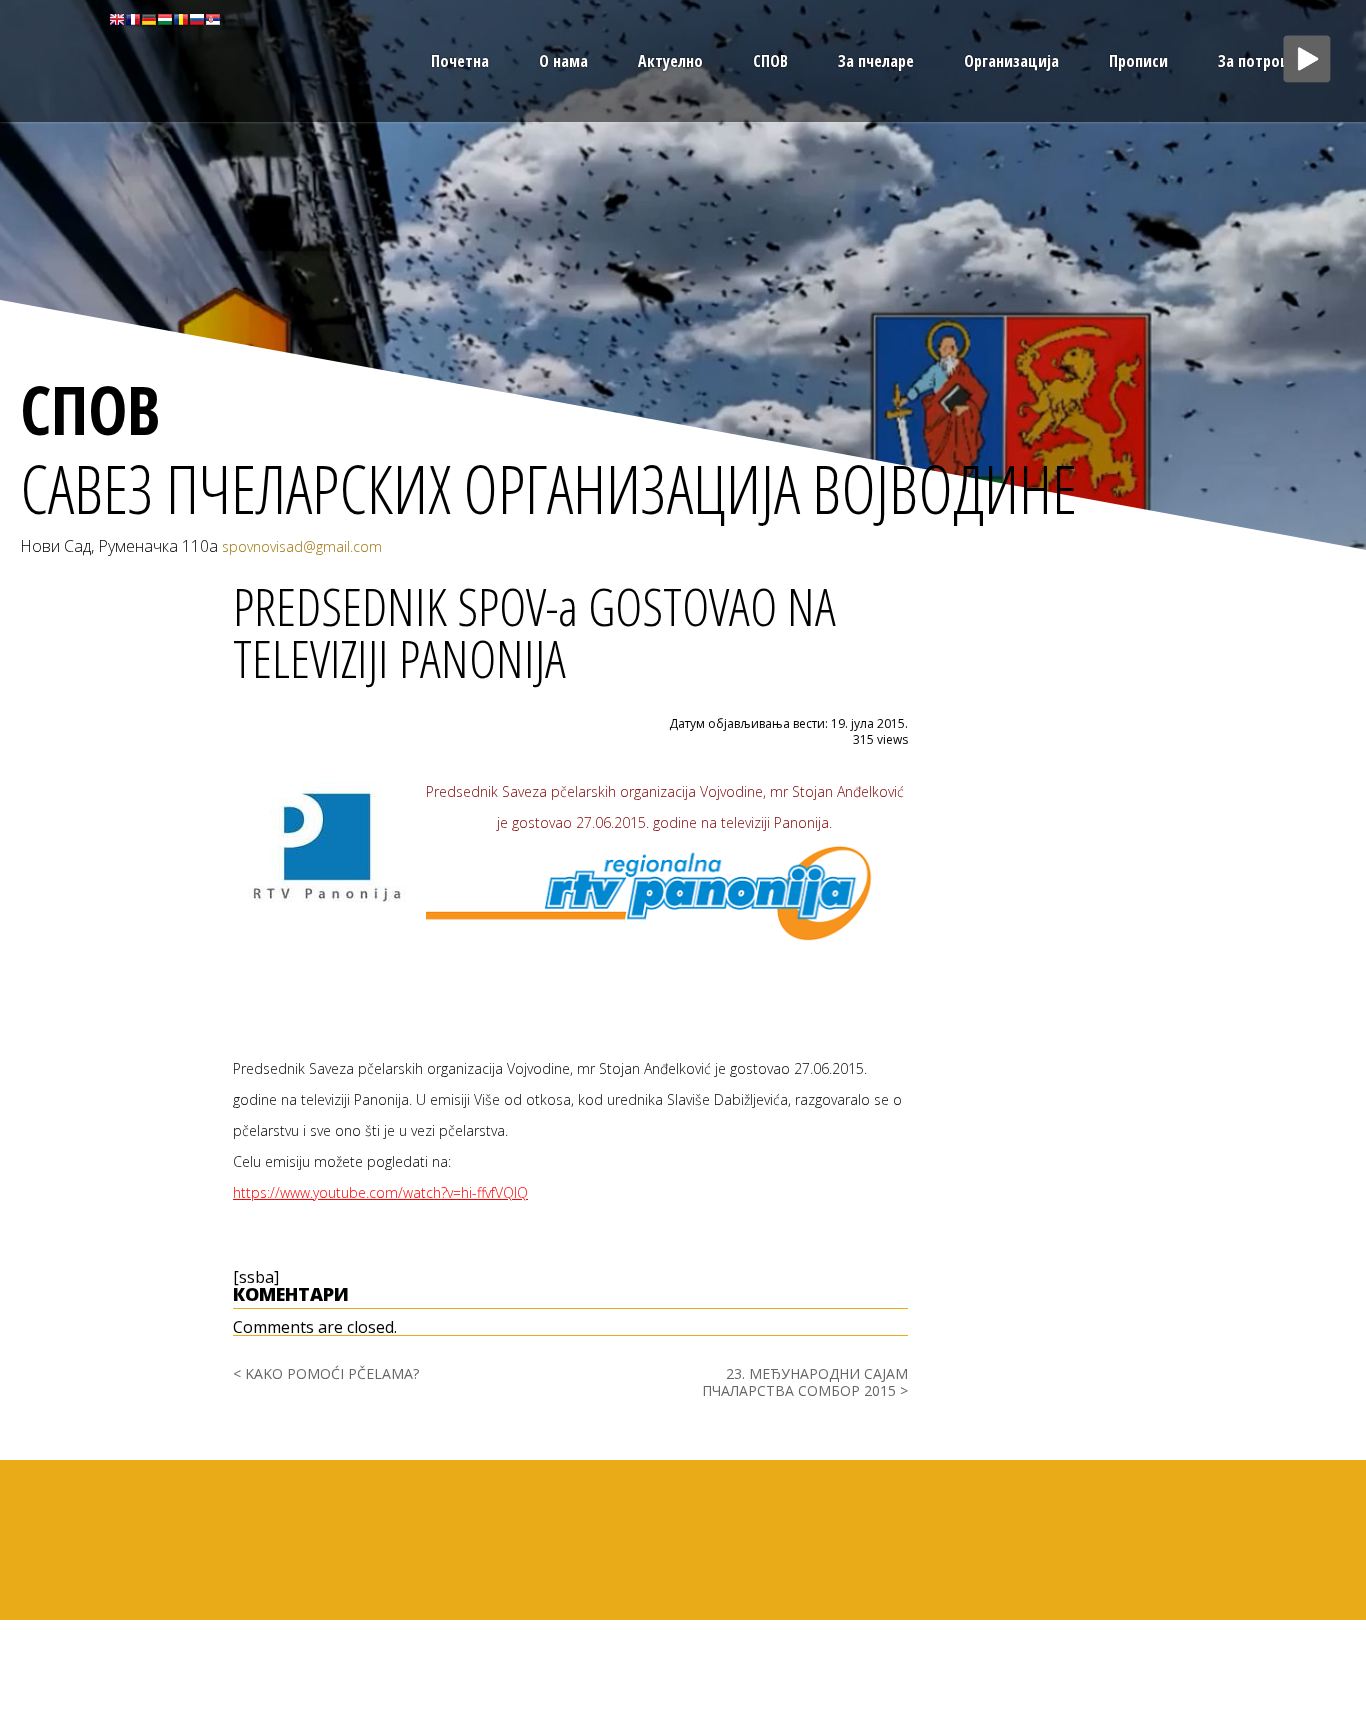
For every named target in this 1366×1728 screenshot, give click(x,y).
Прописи (1138, 61)
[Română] (181, 18)
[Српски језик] (213, 18)
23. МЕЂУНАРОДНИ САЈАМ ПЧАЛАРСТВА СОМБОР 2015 (805, 1382)
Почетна (460, 61)
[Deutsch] (149, 18)
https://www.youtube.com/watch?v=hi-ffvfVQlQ (380, 1192)
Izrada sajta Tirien (1314, 1625)
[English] (117, 18)
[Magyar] (165, 18)
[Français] (133, 18)
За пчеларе (876, 61)
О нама (563, 61)
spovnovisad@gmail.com (302, 546)
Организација (1011, 61)
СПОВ (770, 61)
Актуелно (670, 61)
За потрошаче (1267, 61)
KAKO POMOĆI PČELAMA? (332, 1373)
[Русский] (197, 18)
